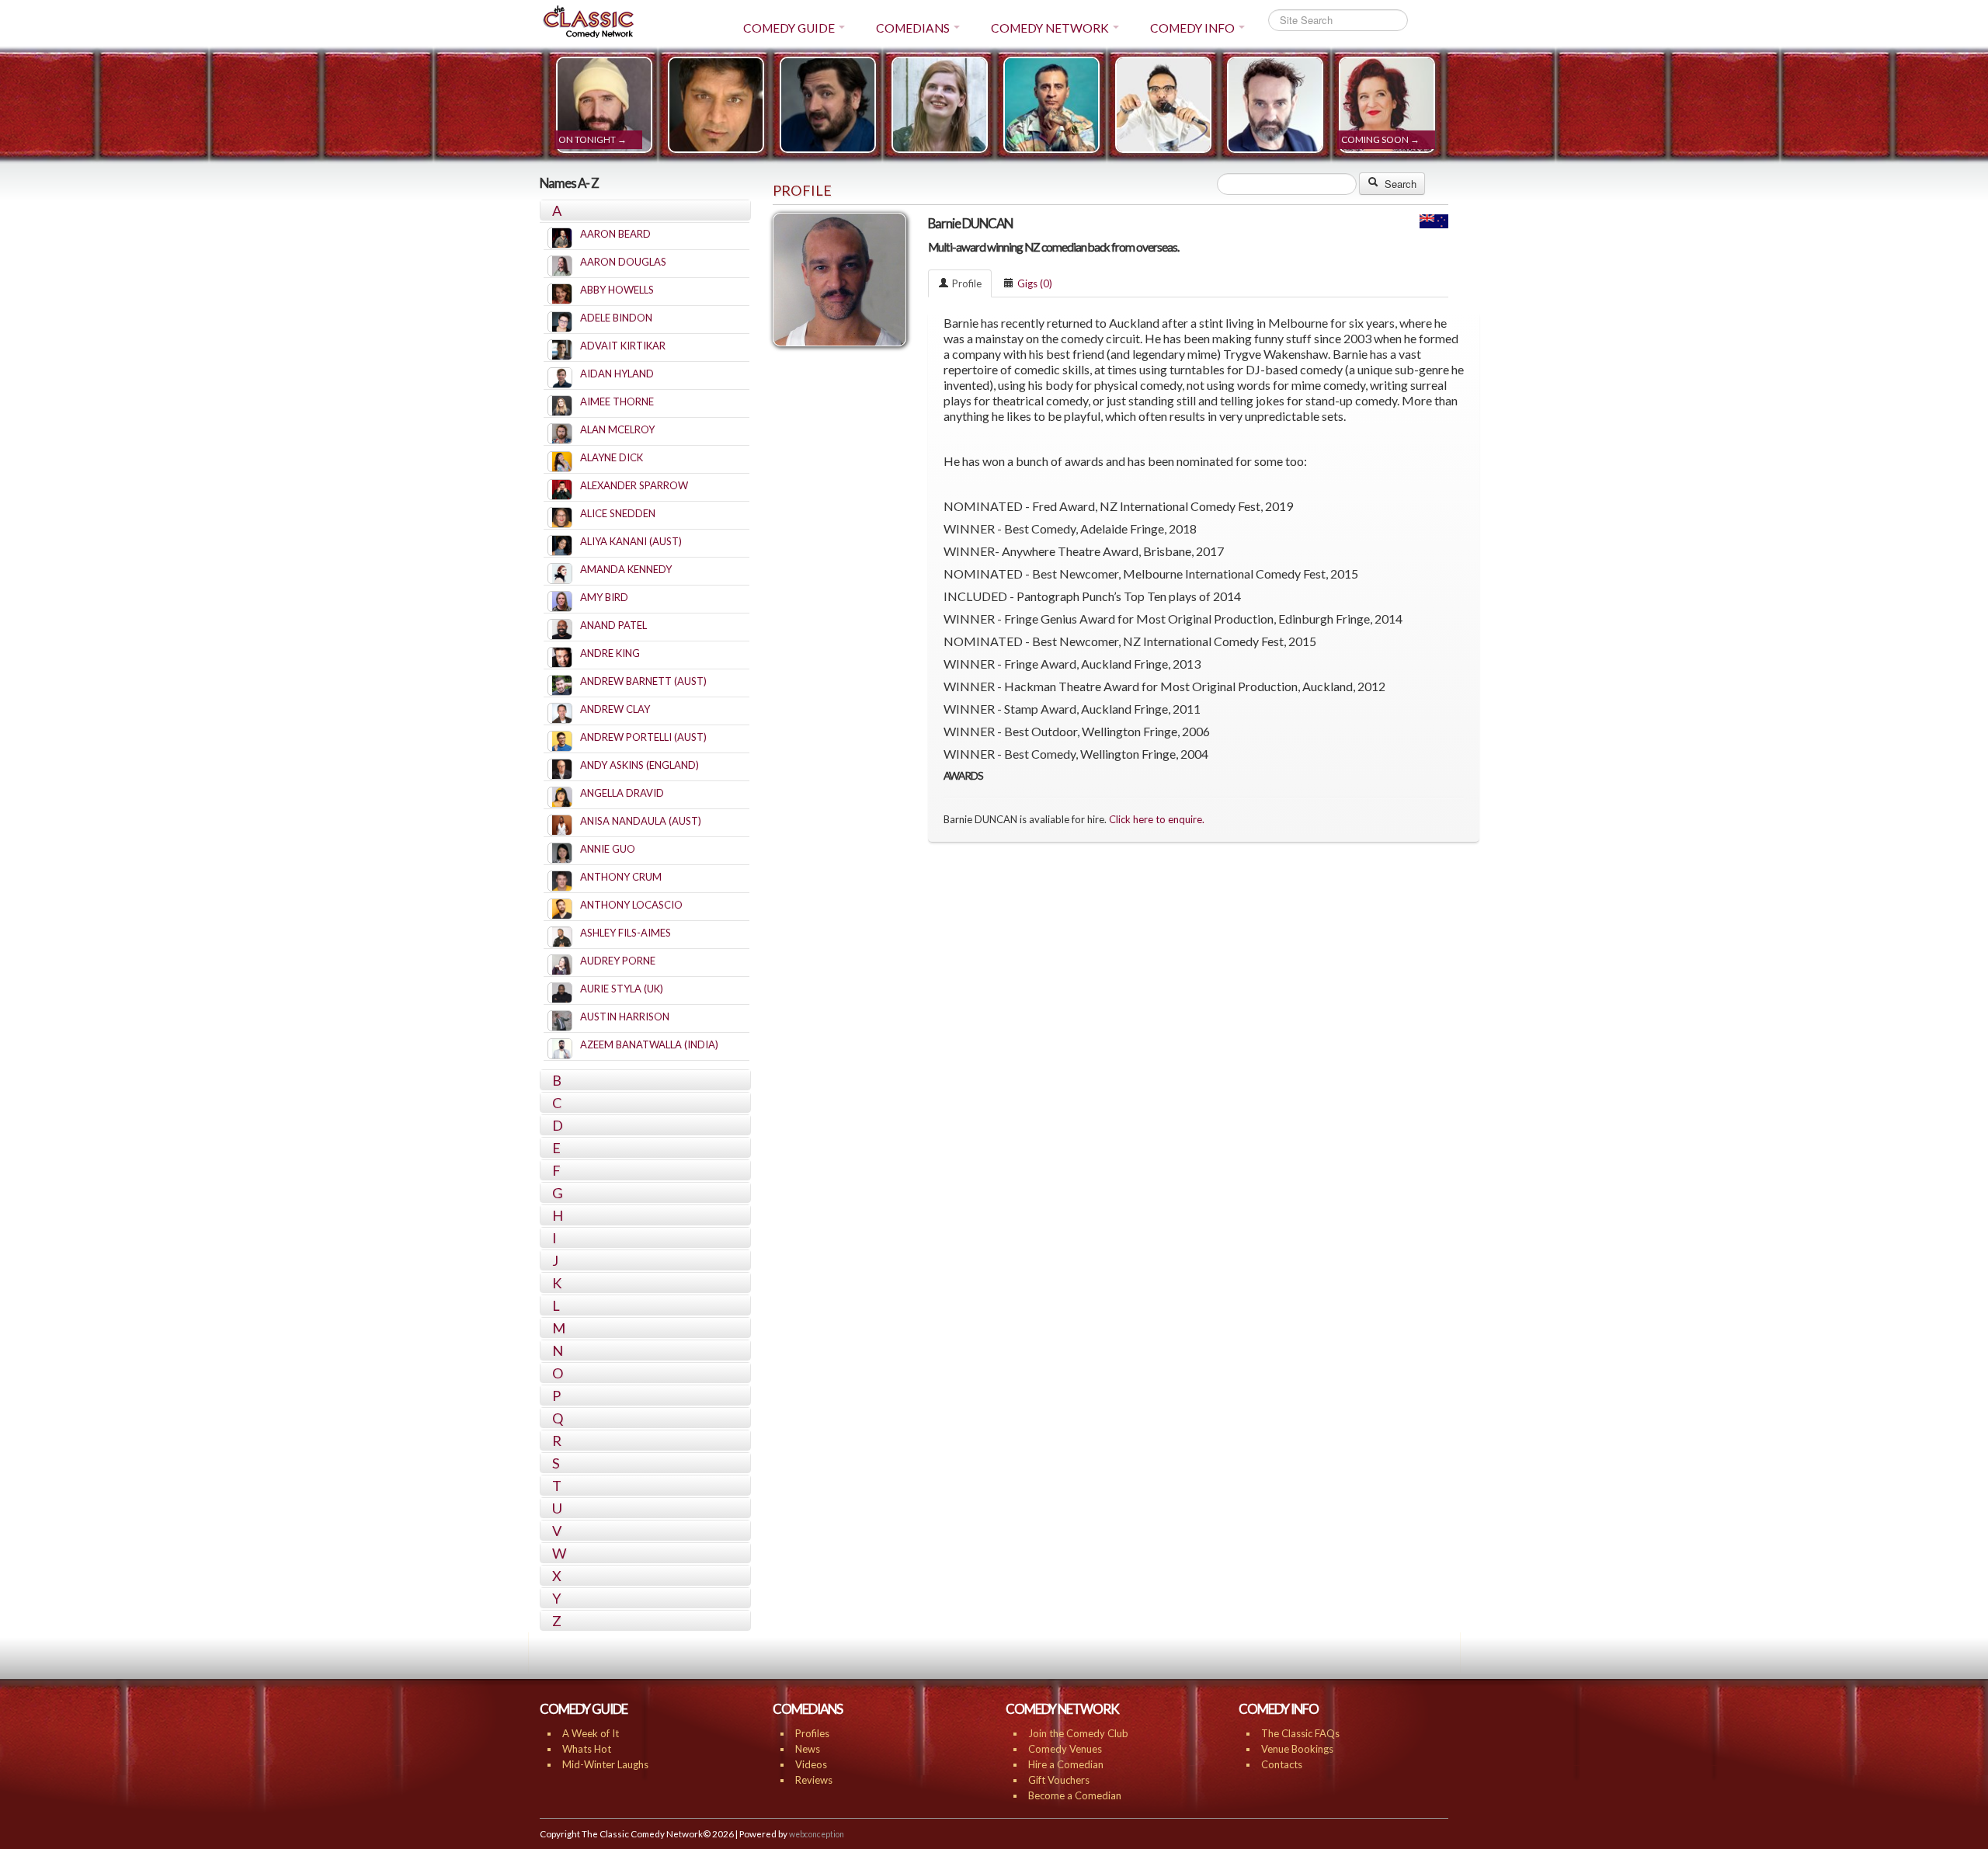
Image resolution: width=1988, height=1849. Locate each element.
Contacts (1282, 1764)
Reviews (814, 1780)
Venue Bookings (1297, 1749)
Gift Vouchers (1059, 1780)
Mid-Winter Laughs (605, 1764)
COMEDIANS (913, 28)
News (808, 1749)
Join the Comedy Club (1078, 1733)
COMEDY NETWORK (1050, 28)
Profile (967, 283)
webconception (817, 1834)
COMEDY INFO (1192, 28)
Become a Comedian (1075, 1795)
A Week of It (591, 1733)
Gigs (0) (1035, 283)
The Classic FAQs (1300, 1733)
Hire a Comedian (1066, 1764)
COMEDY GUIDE (789, 28)
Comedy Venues (1065, 1749)
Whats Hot (587, 1749)
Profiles (812, 1733)
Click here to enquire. (1157, 819)
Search (1399, 184)
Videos (811, 1764)
